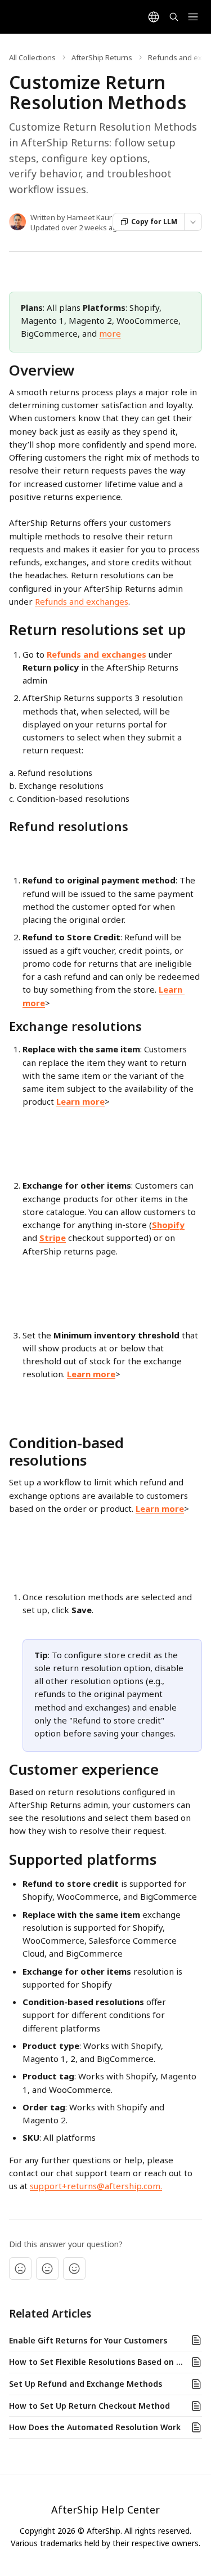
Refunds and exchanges (82, 601)
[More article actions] (193, 222)
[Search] (174, 17)
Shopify (168, 1225)
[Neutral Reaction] (47, 2269)
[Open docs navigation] (193, 17)
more (110, 333)
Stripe (53, 1238)
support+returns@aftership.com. (96, 2186)
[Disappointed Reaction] (20, 2269)
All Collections (32, 57)
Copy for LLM (154, 222)
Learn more (80, 1101)
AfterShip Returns (102, 57)
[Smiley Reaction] (74, 2269)
